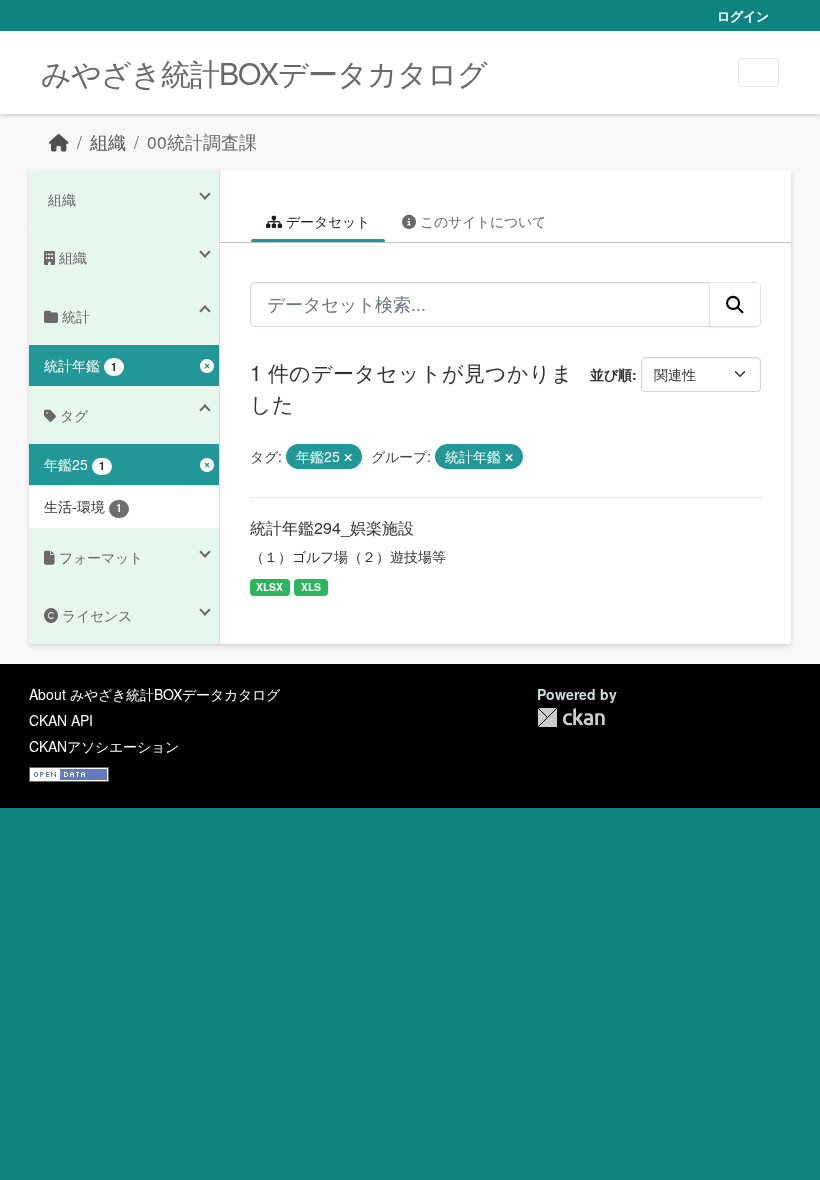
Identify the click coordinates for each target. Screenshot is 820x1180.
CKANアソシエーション (104, 746)
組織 (108, 141)
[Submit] (735, 304)
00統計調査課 (202, 141)
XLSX (269, 586)
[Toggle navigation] (758, 72)
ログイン (743, 15)
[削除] (348, 457)
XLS (311, 586)
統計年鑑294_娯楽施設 (332, 527)
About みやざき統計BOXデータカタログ (154, 694)
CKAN (571, 717)
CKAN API (61, 720)
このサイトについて (481, 221)
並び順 (611, 374)
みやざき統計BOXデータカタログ (264, 72)
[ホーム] (59, 141)
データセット (326, 221)
